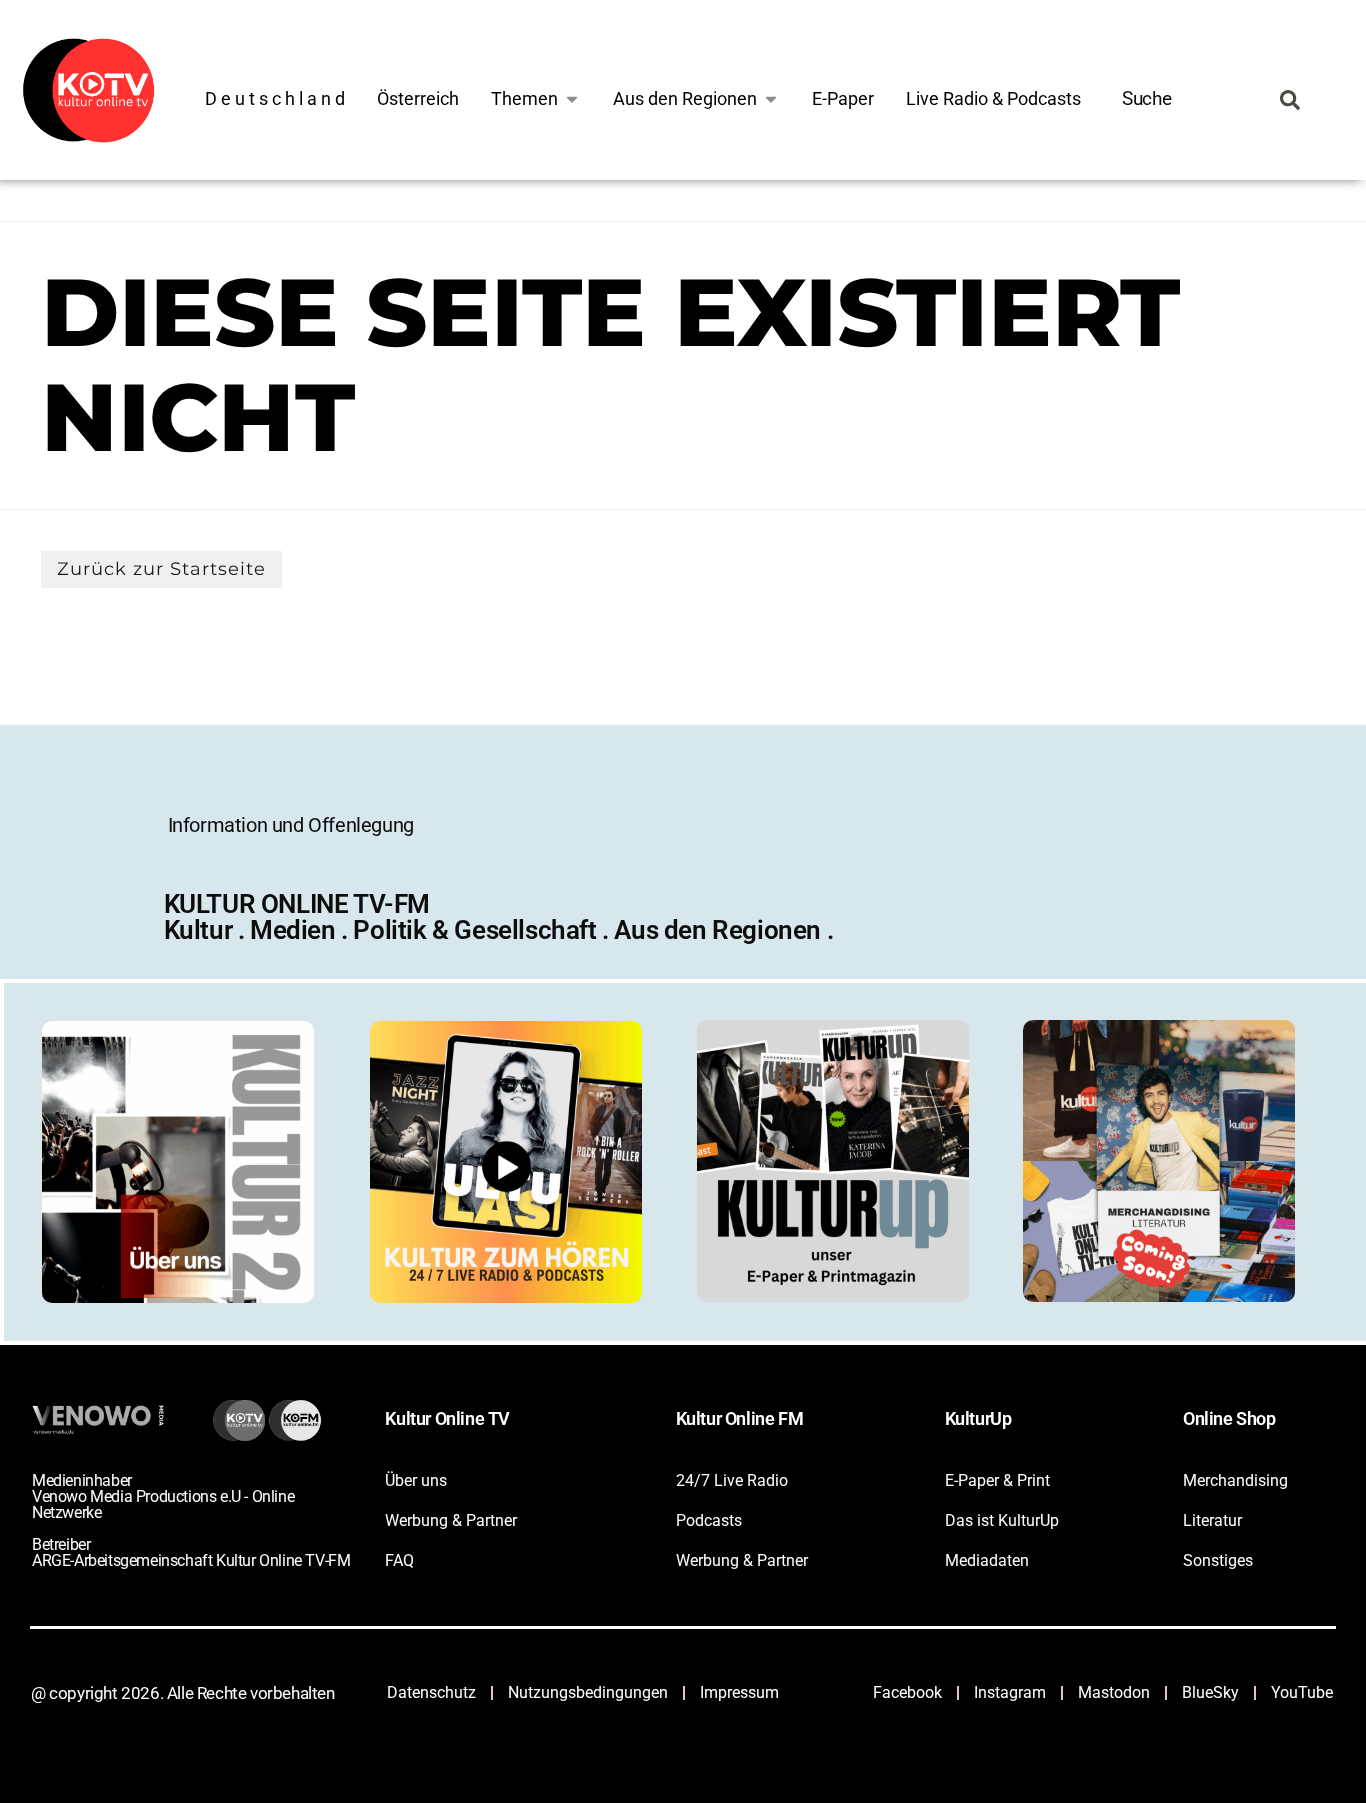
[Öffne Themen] (572, 98)
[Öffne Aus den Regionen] (771, 98)
